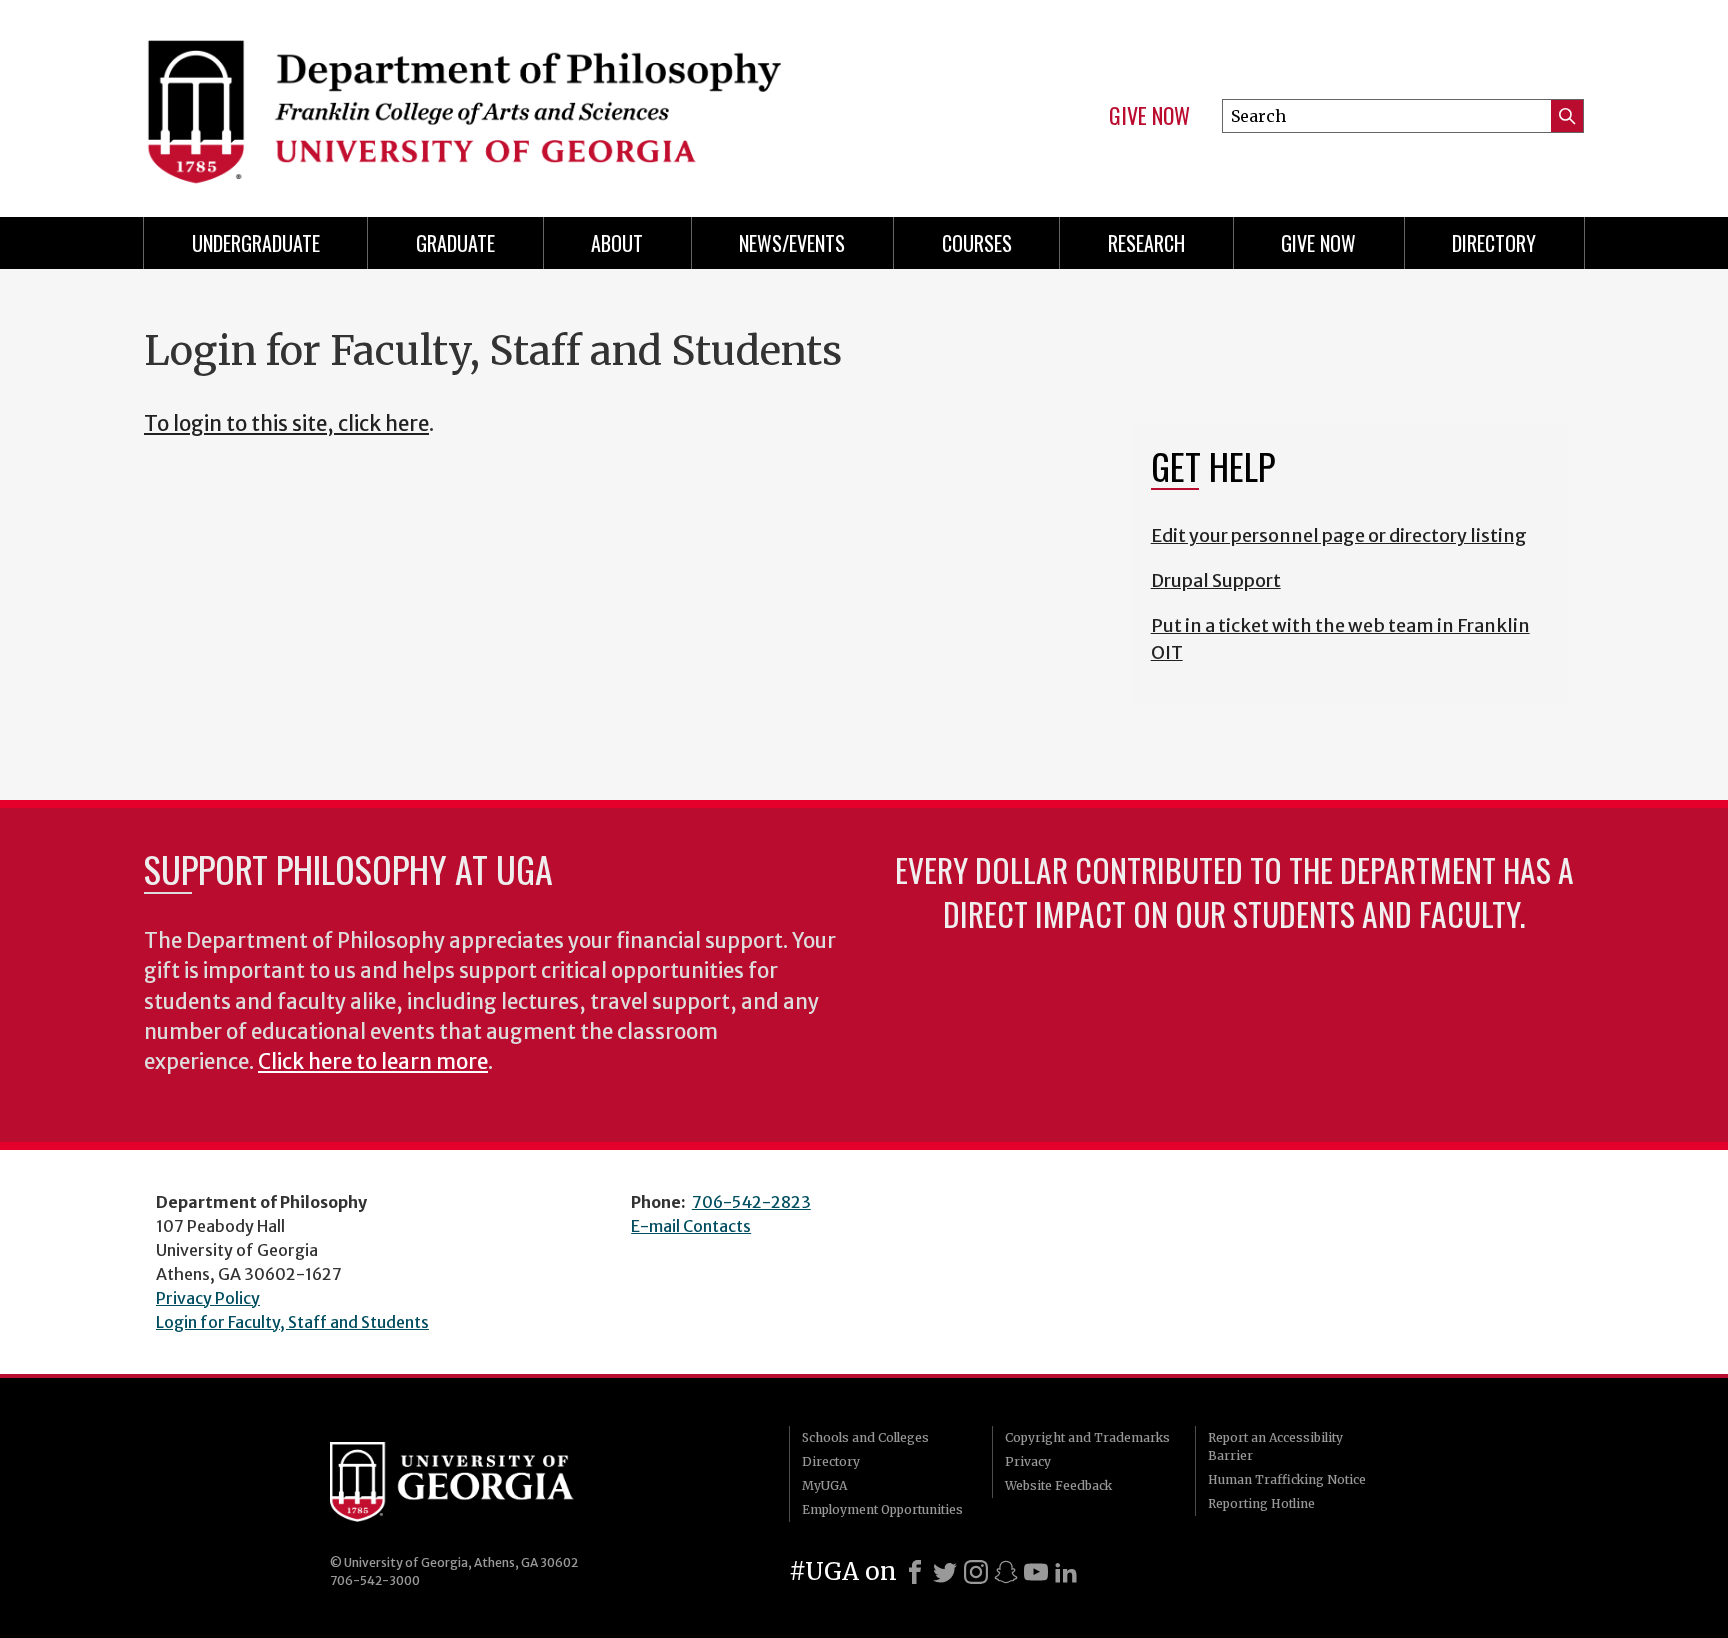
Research (1146, 243)
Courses (977, 243)
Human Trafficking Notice (1287, 1479)
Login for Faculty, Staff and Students (292, 1322)
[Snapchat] (1006, 1572)
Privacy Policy (208, 1298)
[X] (945, 1572)
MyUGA (824, 1485)
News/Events (792, 243)
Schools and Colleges (865, 1437)
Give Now (1149, 116)
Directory (1494, 243)
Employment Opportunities (882, 1509)
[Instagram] (976, 1572)
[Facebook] (915, 1572)
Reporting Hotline (1261, 1503)
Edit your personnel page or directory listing (1339, 535)
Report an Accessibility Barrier (1275, 1446)
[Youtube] (1036, 1572)
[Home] (494, 100)
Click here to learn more (373, 1062)
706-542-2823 (751, 1202)
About (617, 243)
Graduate (455, 243)
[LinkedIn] (1066, 1572)
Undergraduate (256, 243)
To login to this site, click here (286, 424)
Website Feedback (1058, 1485)
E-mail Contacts (691, 1226)
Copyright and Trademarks (1087, 1437)
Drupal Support (1216, 580)
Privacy (1028, 1461)
